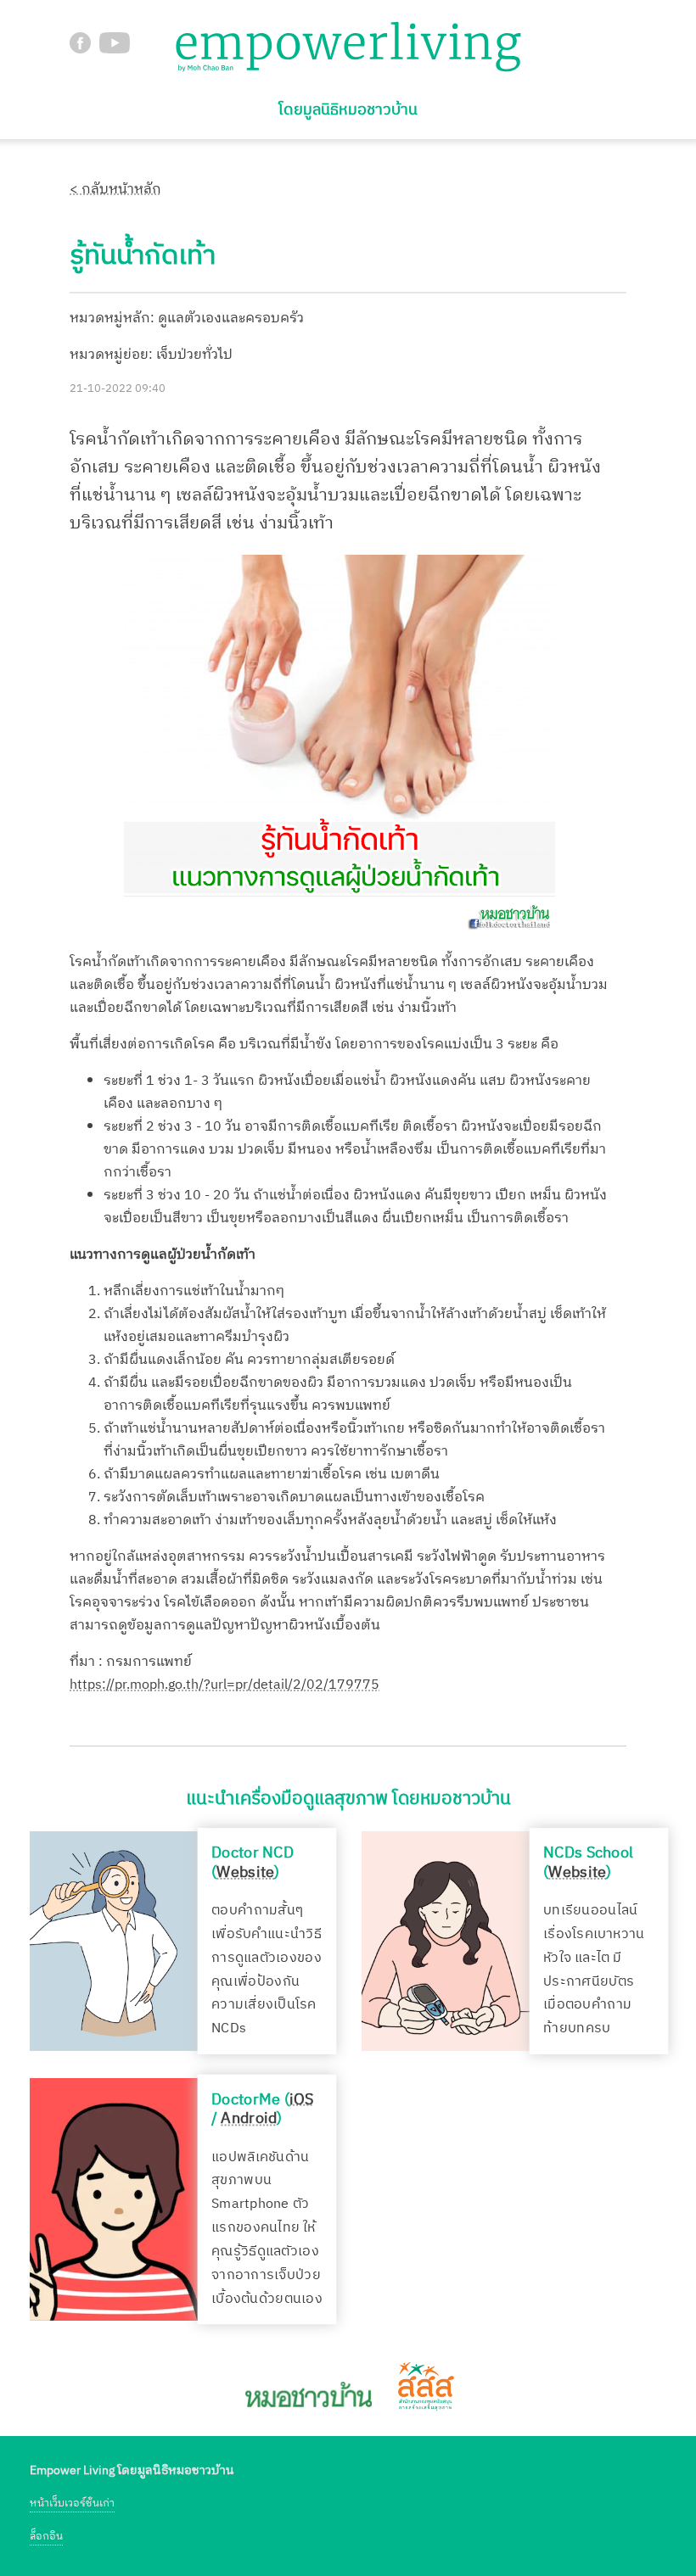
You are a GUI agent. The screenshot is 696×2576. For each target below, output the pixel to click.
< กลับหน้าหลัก (115, 190)
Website (245, 1872)
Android (249, 2119)
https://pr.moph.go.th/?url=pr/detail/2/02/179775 (225, 1685)
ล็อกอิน (46, 2537)
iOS (302, 2098)
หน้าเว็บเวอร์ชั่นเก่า (72, 2503)
